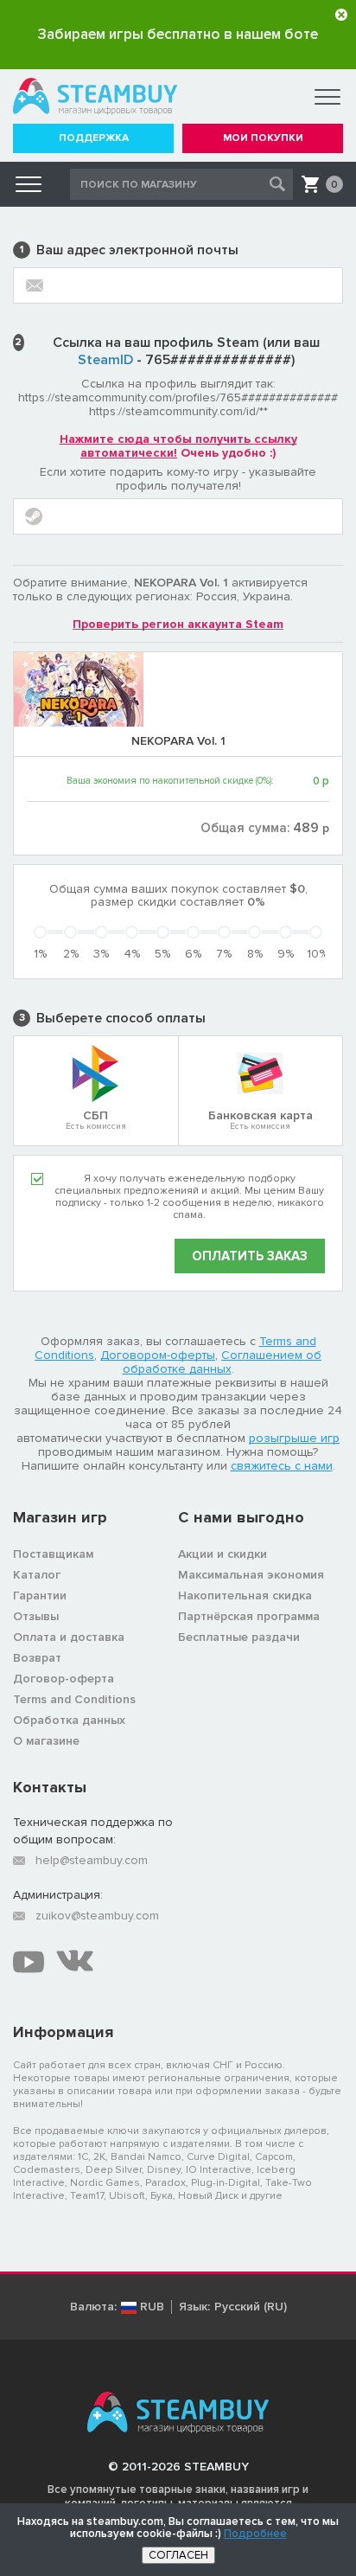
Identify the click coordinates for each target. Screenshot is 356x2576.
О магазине (46, 1741)
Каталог (37, 1575)
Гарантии (40, 1596)
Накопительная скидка (245, 1596)
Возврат (37, 1658)
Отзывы (36, 1616)
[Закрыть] (341, 15)
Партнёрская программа (249, 1616)
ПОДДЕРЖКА (94, 138)
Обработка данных (69, 1720)
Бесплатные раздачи (239, 1637)
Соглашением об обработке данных (222, 1362)
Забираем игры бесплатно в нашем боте (178, 34)
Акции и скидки (222, 1554)
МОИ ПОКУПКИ (263, 138)
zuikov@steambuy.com (97, 1916)
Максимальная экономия (251, 1575)
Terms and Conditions (74, 1699)
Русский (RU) (251, 2307)
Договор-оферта (64, 1679)
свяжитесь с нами (282, 1466)
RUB (152, 2307)
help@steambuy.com (92, 1860)
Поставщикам (53, 1554)
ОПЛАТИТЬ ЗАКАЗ (250, 1256)
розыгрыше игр (294, 1438)
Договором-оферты (158, 1355)
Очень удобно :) (178, 446)
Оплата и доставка (69, 1637)
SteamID (105, 360)
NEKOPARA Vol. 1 (178, 741)
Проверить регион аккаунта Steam (178, 624)
